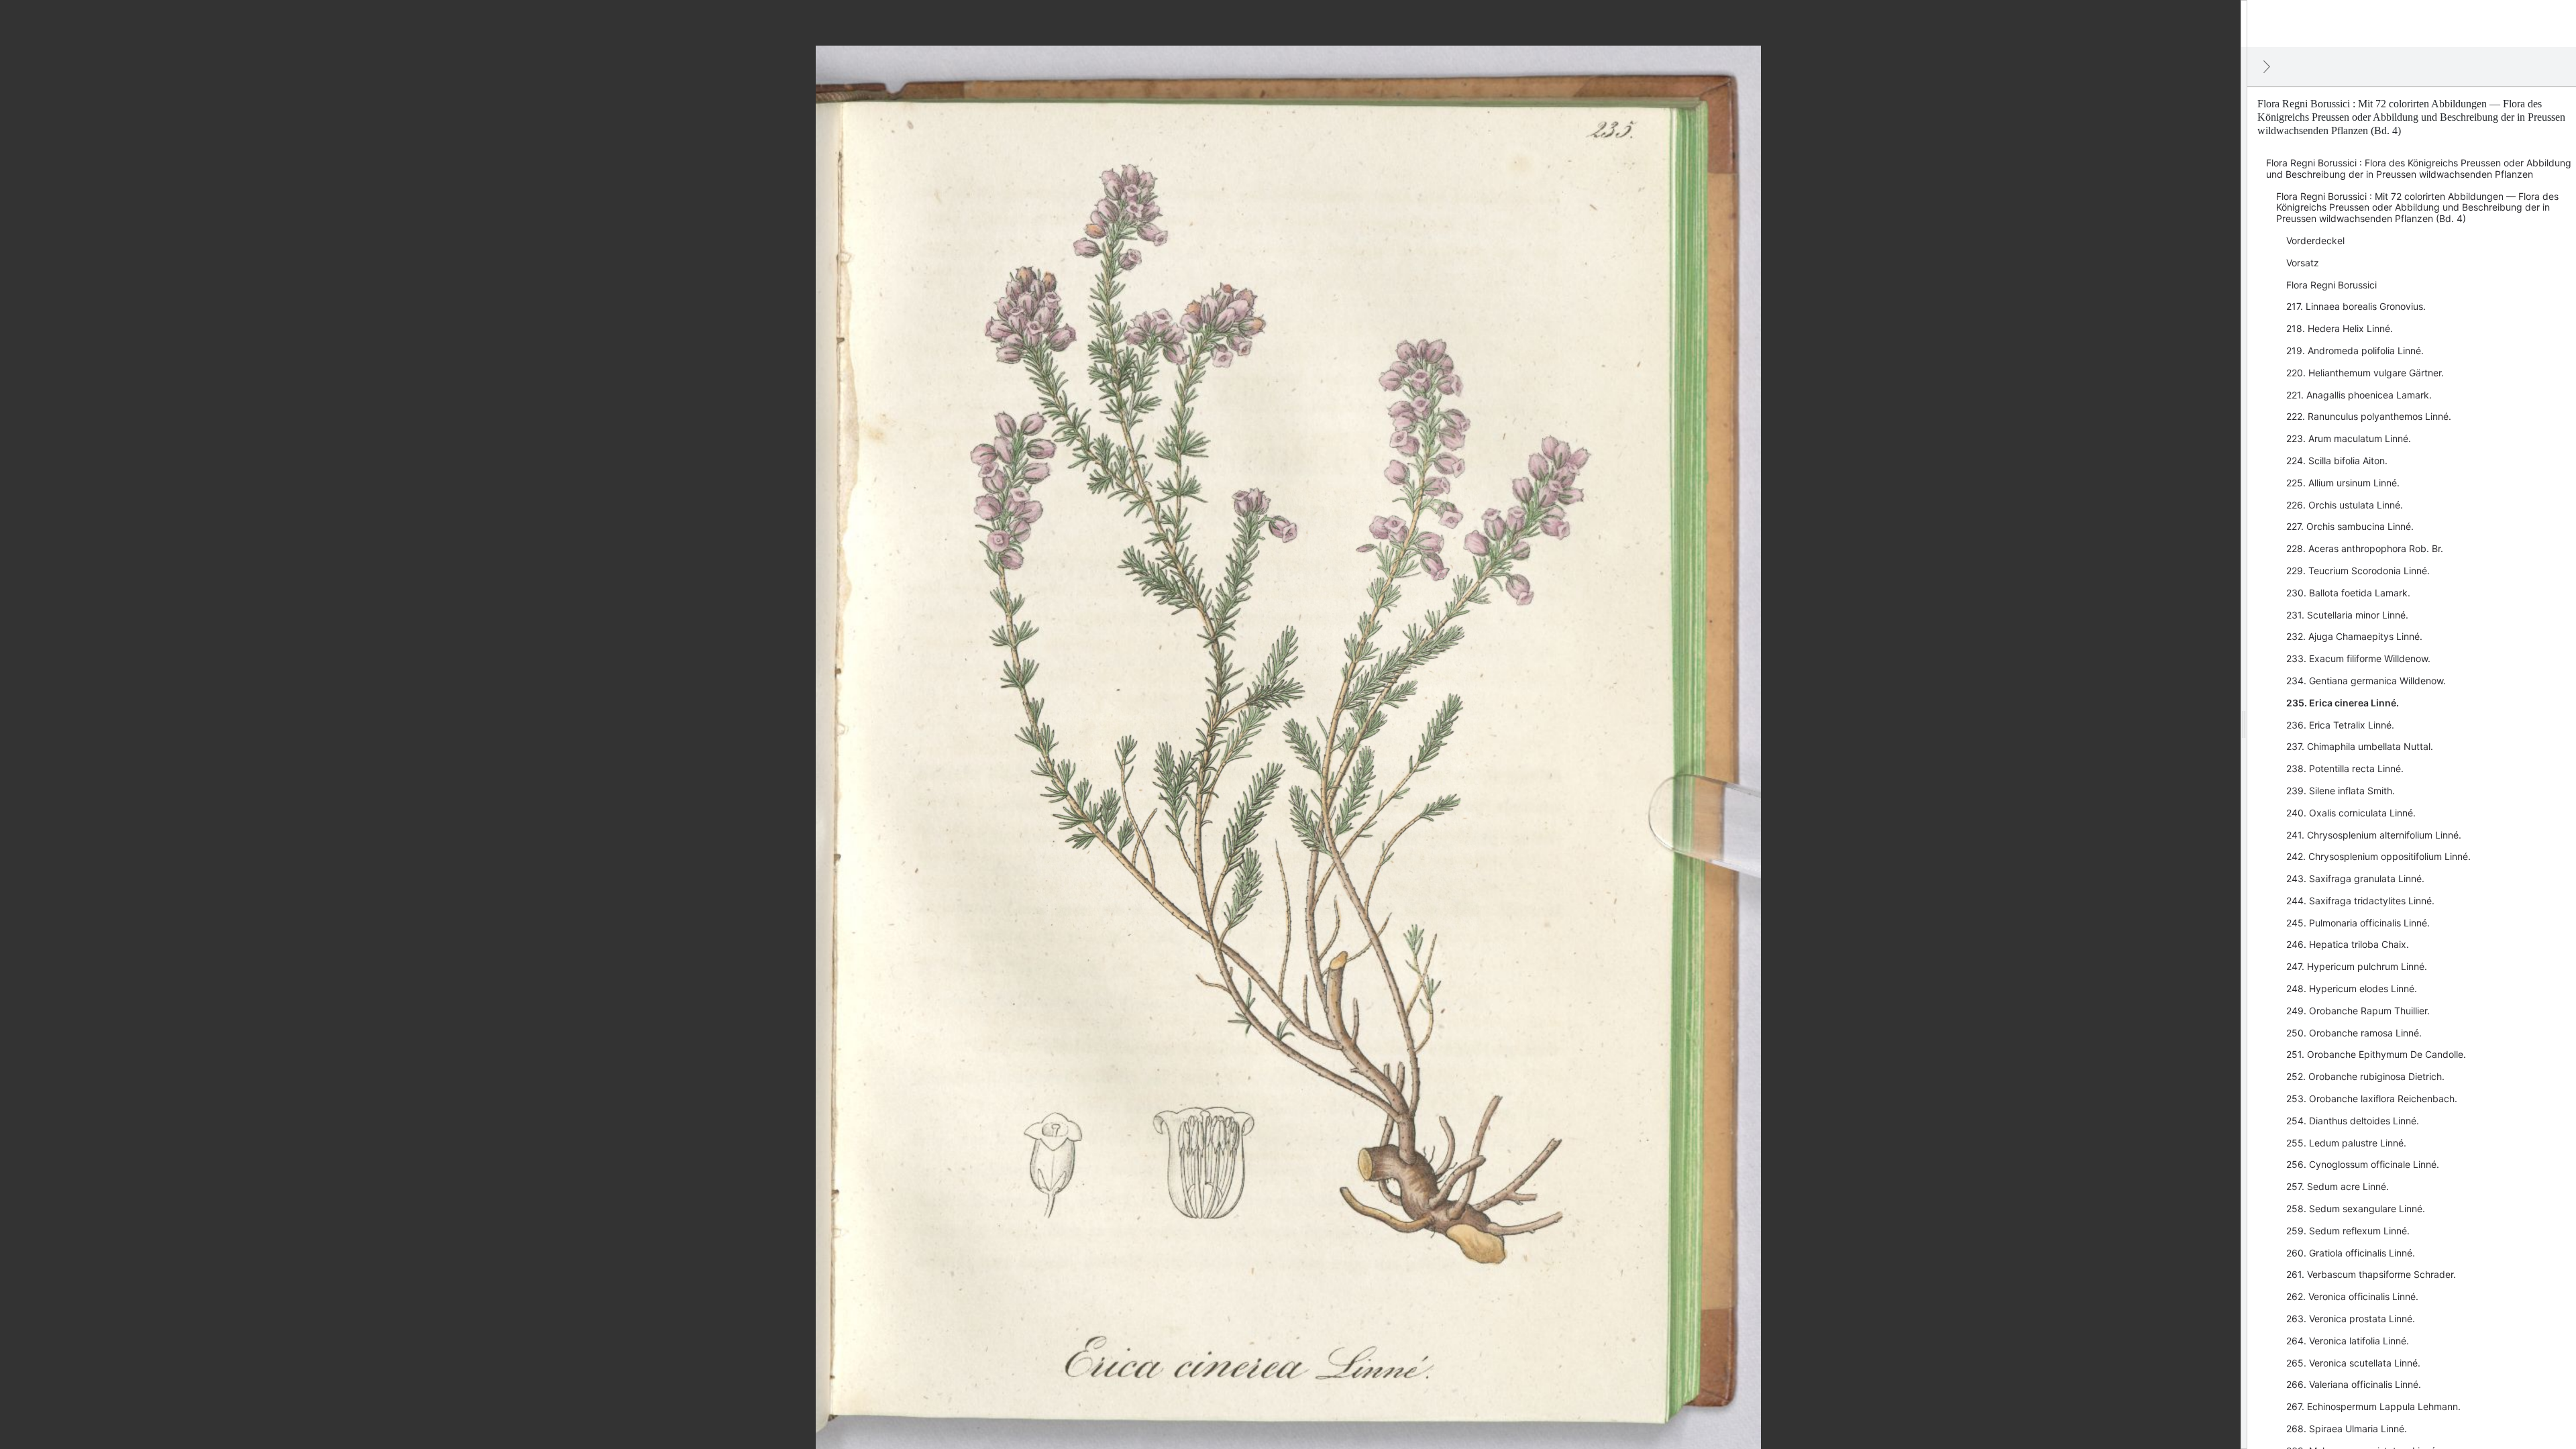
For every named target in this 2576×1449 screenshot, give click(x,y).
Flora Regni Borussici (2331, 285)
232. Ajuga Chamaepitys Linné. (2354, 636)
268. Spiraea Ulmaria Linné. (2347, 1429)
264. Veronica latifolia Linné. (2348, 1341)
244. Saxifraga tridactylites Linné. (2360, 901)
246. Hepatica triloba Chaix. (2348, 944)
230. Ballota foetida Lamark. (2348, 593)
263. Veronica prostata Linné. (2351, 1319)
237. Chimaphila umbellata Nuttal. (2360, 746)
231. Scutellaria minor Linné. (2347, 615)
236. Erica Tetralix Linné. (2340, 725)
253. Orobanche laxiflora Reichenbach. (2372, 1098)
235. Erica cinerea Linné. (2343, 703)
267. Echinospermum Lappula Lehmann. (2373, 1406)
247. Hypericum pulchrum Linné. (2357, 966)
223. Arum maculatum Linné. (2349, 438)
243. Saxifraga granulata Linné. (2355, 878)
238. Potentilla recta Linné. (2345, 768)
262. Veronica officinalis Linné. (2352, 1296)
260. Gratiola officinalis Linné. (2351, 1253)
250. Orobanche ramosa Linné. (2354, 1033)
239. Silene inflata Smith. (2341, 791)
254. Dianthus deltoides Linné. (2353, 1121)
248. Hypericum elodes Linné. (2352, 988)
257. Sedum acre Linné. (2338, 1186)
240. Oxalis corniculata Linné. (2351, 813)
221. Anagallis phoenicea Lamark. (2359, 395)
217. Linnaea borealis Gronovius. (2356, 306)
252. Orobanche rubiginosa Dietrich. (2365, 1076)
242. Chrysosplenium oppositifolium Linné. (2378, 856)
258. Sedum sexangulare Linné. (2356, 1209)
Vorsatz (2303, 263)
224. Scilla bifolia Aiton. (2337, 461)
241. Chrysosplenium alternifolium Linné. (2374, 835)
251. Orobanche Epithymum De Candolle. (2376, 1054)
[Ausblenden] (2267, 66)
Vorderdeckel (2315, 240)
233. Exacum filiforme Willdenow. (2358, 658)
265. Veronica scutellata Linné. (2353, 1363)
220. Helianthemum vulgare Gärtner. (2365, 373)
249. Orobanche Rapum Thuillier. (2358, 1011)
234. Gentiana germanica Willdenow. (2366, 681)
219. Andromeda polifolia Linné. (2355, 351)
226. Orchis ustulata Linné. (2345, 505)
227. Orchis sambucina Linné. (2350, 526)
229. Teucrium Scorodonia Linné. (2358, 571)
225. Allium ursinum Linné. (2343, 483)
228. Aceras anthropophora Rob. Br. (2365, 548)
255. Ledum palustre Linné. (2346, 1143)
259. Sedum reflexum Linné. (2348, 1231)
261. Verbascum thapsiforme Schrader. (2371, 1274)
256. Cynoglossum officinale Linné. (2363, 1164)
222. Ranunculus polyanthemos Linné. (2369, 416)
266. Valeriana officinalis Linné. (2354, 1384)
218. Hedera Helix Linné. (2340, 328)
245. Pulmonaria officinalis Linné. (2358, 923)
